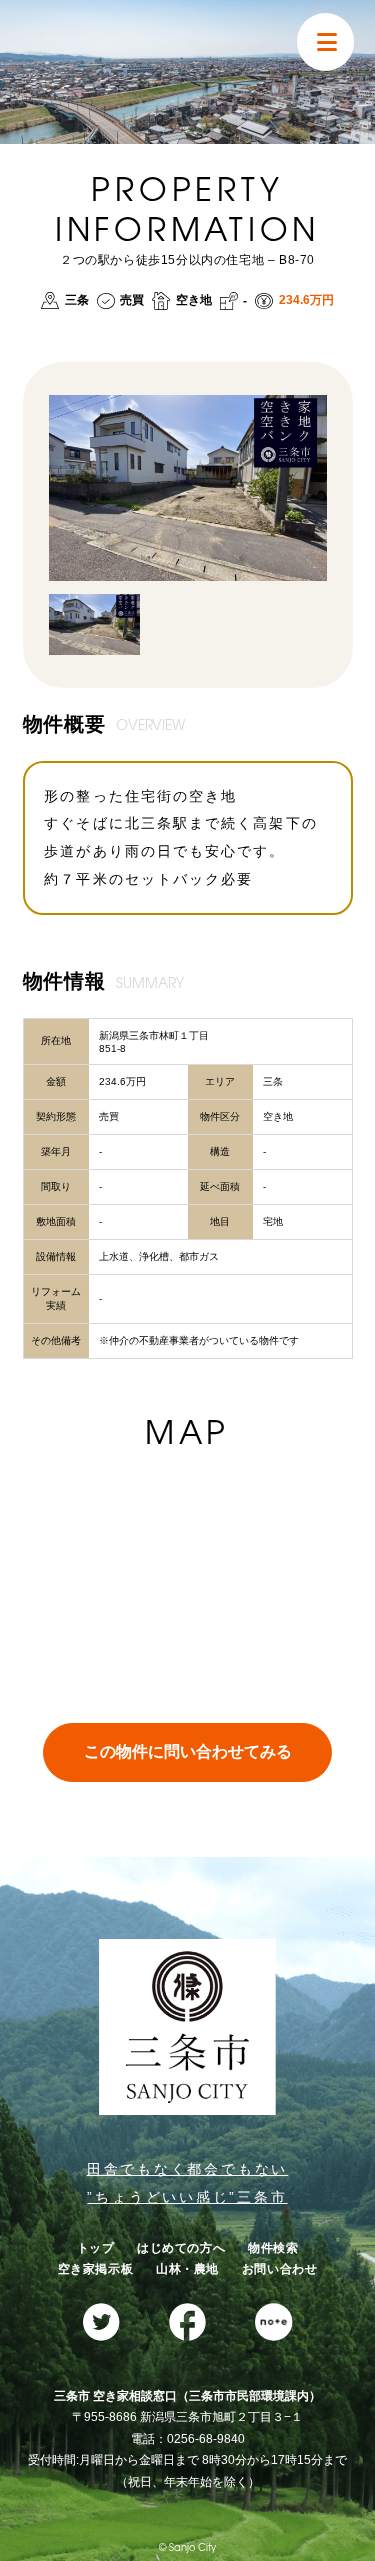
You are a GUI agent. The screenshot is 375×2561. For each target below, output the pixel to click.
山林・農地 (187, 2269)
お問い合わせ (280, 2269)
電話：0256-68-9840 (188, 2439)
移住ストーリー (80, 288)
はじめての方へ (181, 2248)
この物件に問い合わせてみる (188, 1751)
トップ (96, 2248)
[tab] (94, 624)
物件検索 (273, 2248)
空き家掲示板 (96, 2269)
